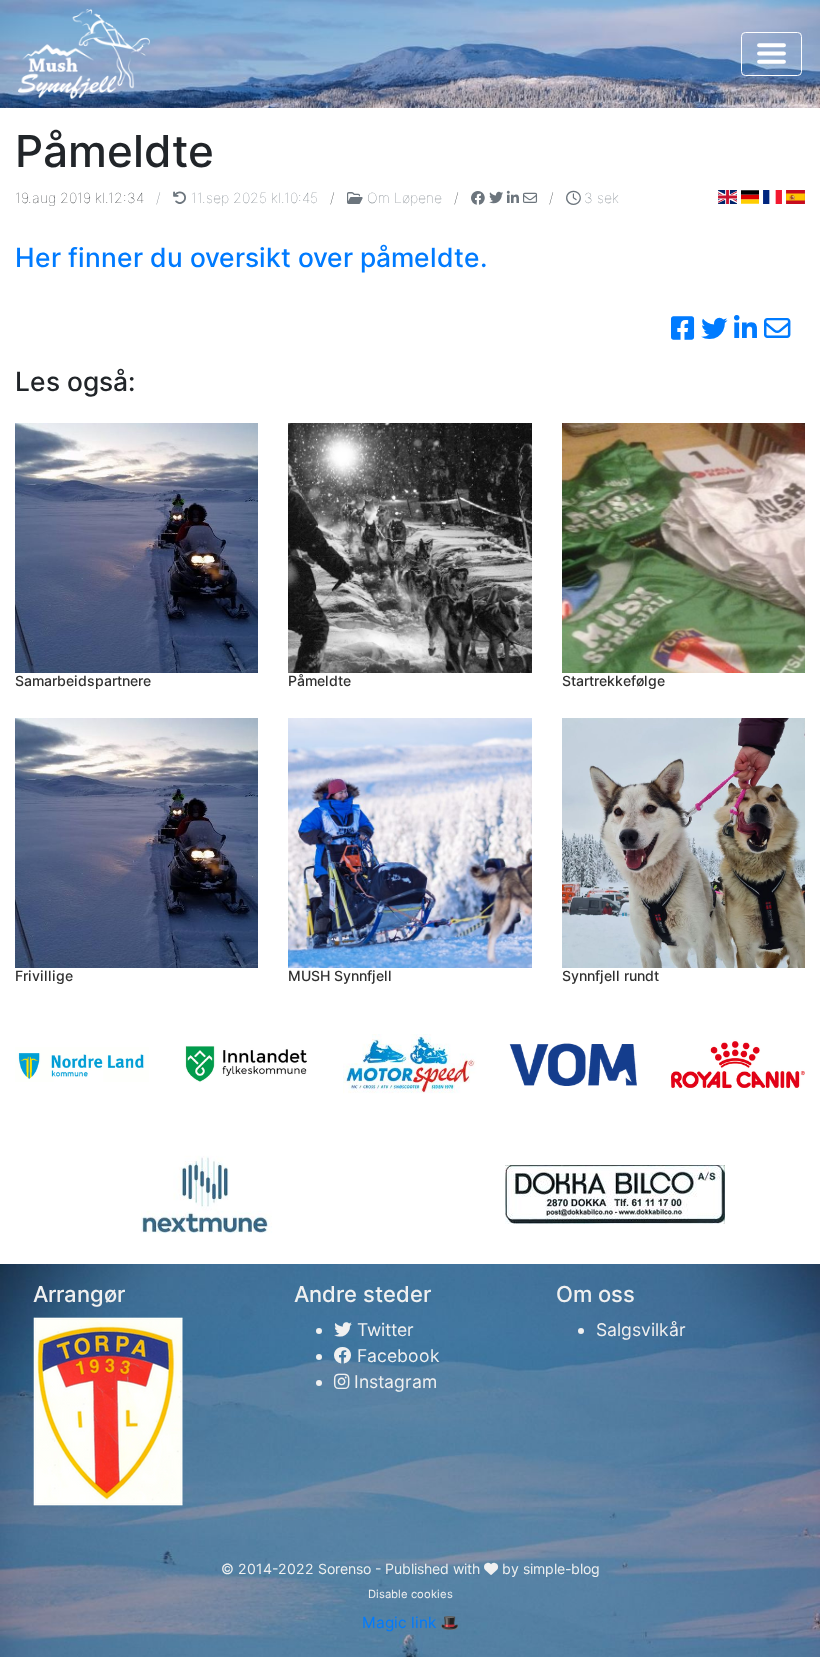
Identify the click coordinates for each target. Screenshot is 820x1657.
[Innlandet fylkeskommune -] (246, 1064)
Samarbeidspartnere (83, 680)
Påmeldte (319, 680)
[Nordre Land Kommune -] (82, 1064)
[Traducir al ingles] (795, 196)
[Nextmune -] (205, 1195)
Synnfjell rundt (610, 975)
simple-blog (561, 1568)
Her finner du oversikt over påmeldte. (251, 257)
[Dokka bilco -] (615, 1194)
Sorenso (346, 1568)
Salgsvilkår (641, 1329)
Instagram (393, 1381)
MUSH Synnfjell (340, 975)
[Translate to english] (727, 196)
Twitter (383, 1329)
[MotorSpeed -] (410, 1065)
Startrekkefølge (613, 680)
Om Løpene (404, 197)
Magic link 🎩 (410, 1622)
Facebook (396, 1355)
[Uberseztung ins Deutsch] (750, 196)
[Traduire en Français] (772, 196)
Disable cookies (410, 1594)
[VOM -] (574, 1065)
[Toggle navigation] (771, 54)
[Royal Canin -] (738, 1064)
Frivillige (44, 975)
